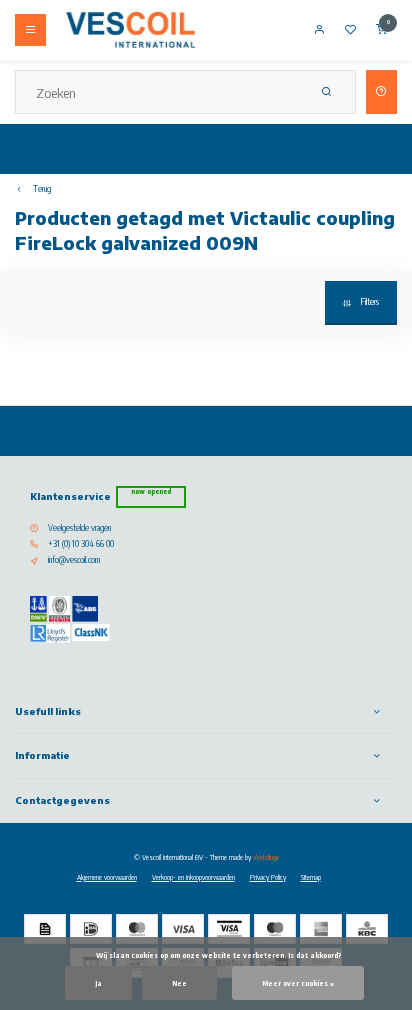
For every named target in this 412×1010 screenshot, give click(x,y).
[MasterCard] (137, 929)
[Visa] (183, 929)
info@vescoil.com (74, 560)
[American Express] (321, 929)
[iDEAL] (91, 929)
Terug (42, 189)
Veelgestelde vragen (79, 528)
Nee (179, 983)
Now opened (151, 491)
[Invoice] (45, 929)
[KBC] (367, 929)
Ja (98, 983)
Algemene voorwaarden (107, 877)
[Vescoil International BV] (131, 30)
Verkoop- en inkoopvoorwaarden (193, 877)
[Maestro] (275, 929)
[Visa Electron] (229, 929)
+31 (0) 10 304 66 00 (81, 544)
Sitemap (311, 877)
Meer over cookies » (298, 983)
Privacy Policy (268, 877)
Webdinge (266, 857)
